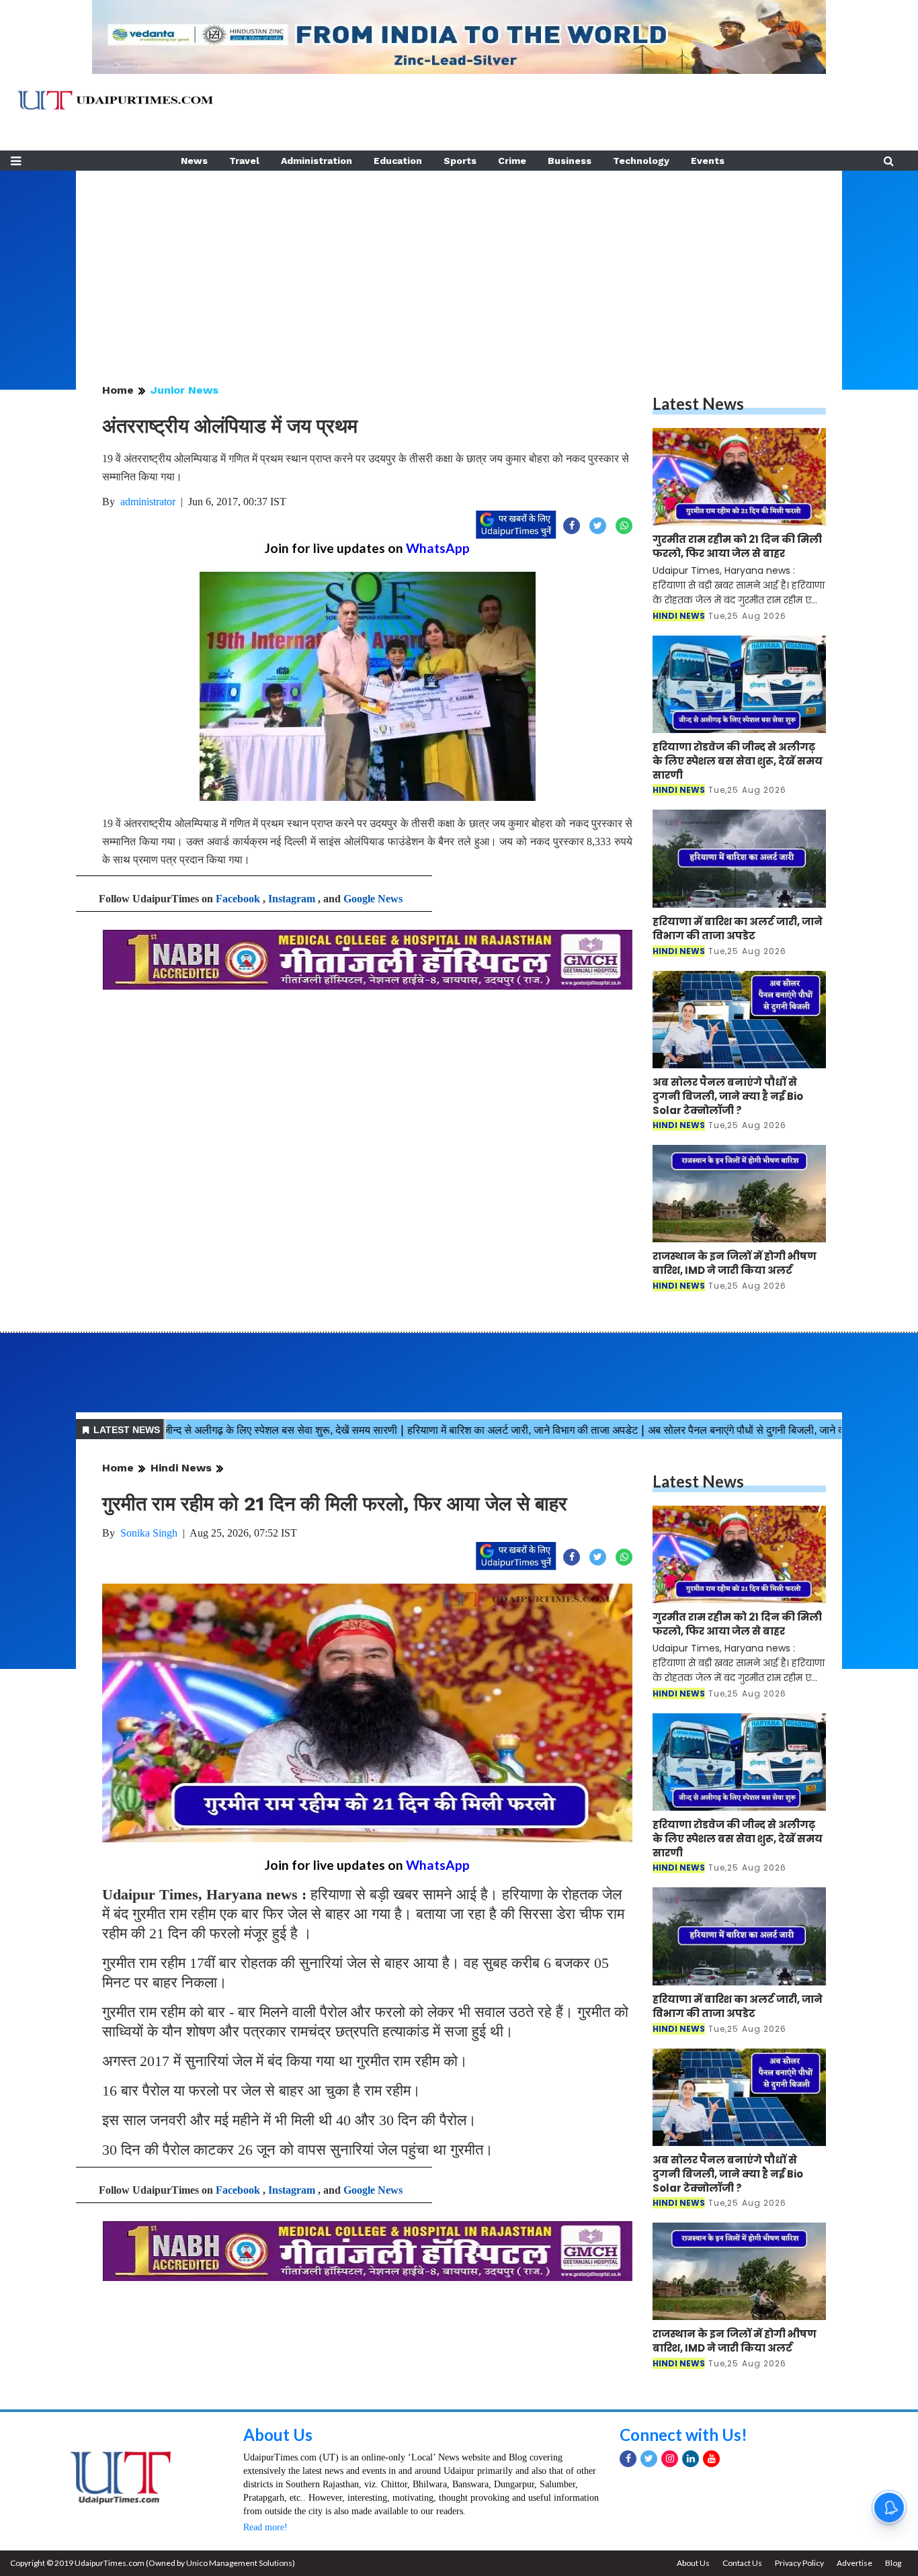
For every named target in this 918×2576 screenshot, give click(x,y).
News (194, 161)
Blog (893, 2563)
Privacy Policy (799, 2563)
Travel (244, 161)
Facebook (238, 899)
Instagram (292, 899)
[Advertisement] (459, 265)
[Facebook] (628, 2459)
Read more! (265, 2527)
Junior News (184, 390)
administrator (148, 502)
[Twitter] (649, 2459)
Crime (512, 161)
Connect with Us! (683, 2435)
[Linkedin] (691, 2459)
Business (570, 161)
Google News (373, 899)
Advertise (854, 2563)
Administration (317, 161)
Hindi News (181, 1468)
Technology (641, 161)
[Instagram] (670, 2459)
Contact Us (742, 2563)
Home (118, 390)
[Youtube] (711, 2459)
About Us (278, 2435)
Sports (460, 161)
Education (398, 161)
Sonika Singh (149, 1533)
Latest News (698, 403)
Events (708, 161)
